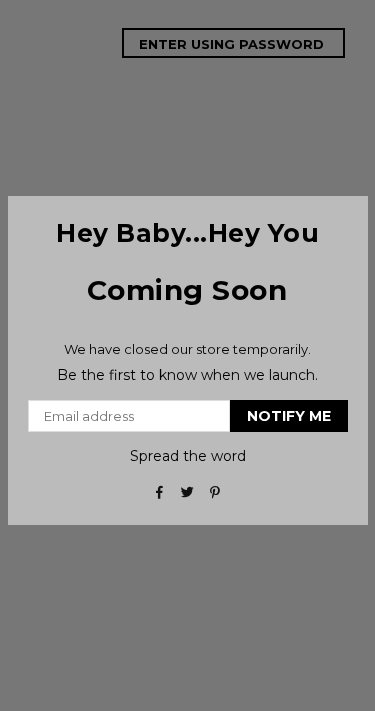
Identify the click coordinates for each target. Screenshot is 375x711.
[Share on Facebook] (159, 491)
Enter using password (233, 44)
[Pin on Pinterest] (215, 491)
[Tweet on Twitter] (187, 491)
